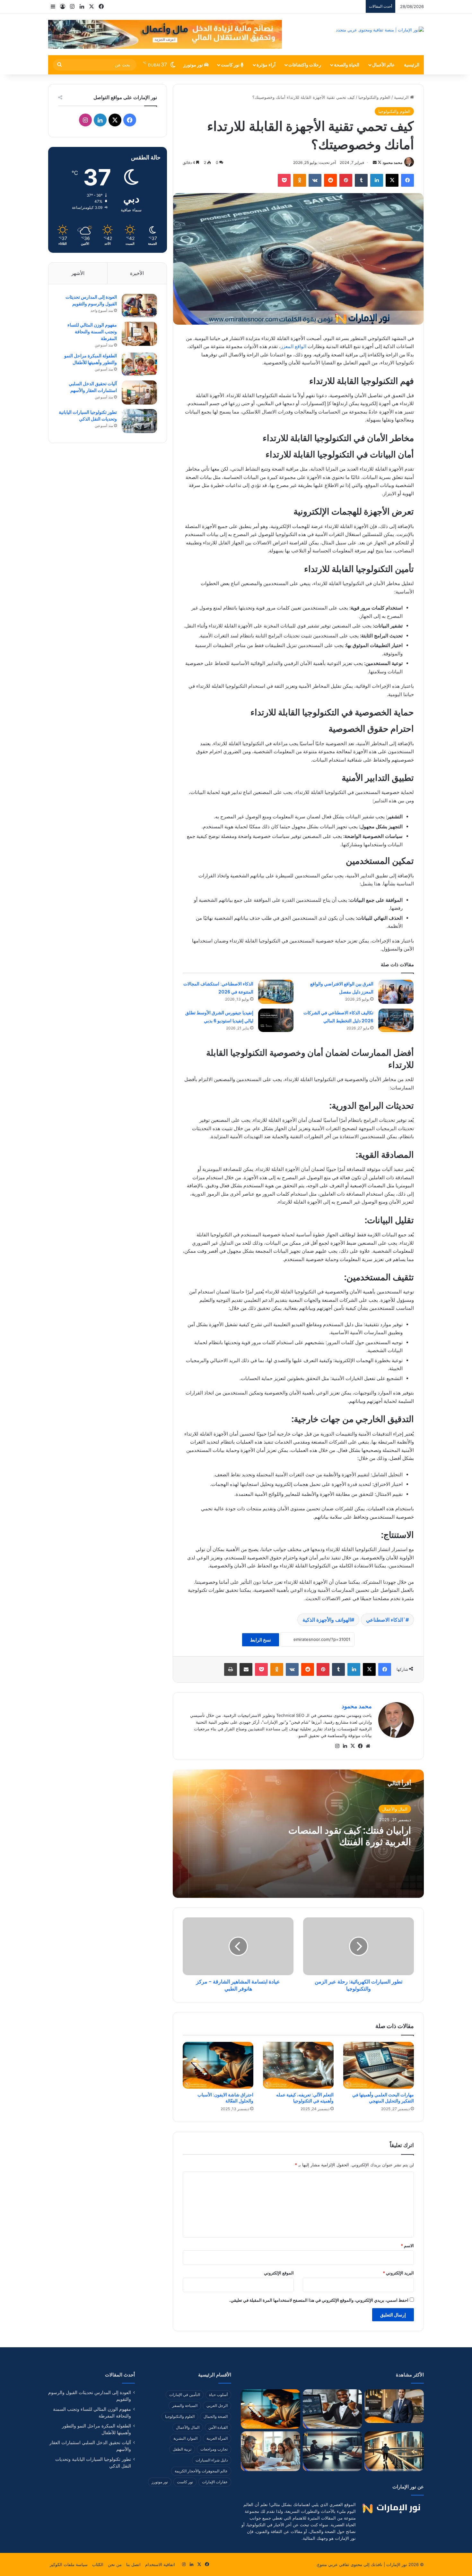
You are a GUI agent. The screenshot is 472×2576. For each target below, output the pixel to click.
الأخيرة (137, 273)
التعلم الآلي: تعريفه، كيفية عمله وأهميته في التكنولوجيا (305, 2098)
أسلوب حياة (218, 2395)
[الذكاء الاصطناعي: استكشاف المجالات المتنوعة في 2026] (276, 992)
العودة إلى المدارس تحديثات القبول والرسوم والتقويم (91, 300)
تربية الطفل (182, 2449)
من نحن (115, 2564)
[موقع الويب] (368, 1746)
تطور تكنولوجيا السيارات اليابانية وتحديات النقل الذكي (88, 416)
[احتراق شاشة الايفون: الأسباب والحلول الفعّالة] (218, 2065)
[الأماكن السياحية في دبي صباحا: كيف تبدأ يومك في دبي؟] (394, 2451)
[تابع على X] (379, 162)
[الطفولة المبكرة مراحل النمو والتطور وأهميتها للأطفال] (139, 364)
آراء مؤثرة (266, 65)
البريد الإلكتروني (398, 2273)
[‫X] (392, 180)
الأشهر (78, 273)
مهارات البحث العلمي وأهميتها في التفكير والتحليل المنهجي (383, 2098)
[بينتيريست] (346, 180)
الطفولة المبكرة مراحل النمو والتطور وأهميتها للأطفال (91, 359)
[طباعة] (231, 1669)
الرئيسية (412, 65)
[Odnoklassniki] (300, 180)
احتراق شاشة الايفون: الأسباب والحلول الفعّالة (225, 2098)
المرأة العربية (217, 2438)
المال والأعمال (395, 1809)
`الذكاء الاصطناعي (386, 1620)
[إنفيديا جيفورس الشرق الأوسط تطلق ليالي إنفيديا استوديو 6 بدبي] (276, 1020)
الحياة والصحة (347, 65)
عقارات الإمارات (215, 2482)
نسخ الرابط (261, 1640)
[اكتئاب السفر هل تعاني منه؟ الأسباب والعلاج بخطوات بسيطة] (332, 2451)
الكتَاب (98, 2564)
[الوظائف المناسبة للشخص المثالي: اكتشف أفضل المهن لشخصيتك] (332, 2409)
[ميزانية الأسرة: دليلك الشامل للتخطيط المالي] (271, 2451)
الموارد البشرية (185, 2438)
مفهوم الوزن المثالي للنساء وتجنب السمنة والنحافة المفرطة (92, 332)
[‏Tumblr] (361, 180)
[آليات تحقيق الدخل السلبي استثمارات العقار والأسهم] (139, 392)
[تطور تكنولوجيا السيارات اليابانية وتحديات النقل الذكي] (139, 421)
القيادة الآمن (218, 2427)
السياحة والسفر (185, 2405)
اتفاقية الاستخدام (160, 2564)
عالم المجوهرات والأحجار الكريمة (201, 2471)
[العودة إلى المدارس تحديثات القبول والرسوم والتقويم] (139, 306)
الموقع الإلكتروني (279, 2273)
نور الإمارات (397, 2564)
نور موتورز (194, 65)
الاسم (407, 2246)
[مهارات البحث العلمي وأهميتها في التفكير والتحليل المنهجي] (379, 2065)
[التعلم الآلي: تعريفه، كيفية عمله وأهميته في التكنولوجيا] (298, 2065)
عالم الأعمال (383, 65)
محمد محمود (392, 162)
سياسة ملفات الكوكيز (69, 2564)
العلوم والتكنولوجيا (374, 97)
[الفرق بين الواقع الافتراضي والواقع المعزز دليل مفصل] (396, 992)
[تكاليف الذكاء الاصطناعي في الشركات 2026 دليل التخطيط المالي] (396, 1020)
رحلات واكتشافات (305, 65)
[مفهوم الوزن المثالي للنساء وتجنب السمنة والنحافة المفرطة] (139, 334)
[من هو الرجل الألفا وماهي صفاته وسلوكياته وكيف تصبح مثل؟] (394, 2406)
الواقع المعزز (293, 346)
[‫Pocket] (284, 180)
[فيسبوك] (407, 180)
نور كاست (231, 65)
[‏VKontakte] (315, 180)
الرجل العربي (217, 2405)
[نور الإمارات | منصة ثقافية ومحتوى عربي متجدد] (380, 30)
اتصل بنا (133, 2564)
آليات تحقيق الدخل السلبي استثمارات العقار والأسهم (93, 387)
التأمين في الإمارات (185, 2395)
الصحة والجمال (216, 2416)
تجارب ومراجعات (214, 2449)
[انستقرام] (337, 1746)
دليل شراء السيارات (212, 2460)
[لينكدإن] (377, 180)
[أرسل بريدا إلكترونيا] (375, 162)
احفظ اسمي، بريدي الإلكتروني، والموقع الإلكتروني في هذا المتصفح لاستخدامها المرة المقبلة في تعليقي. (319, 2300)
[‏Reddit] (330, 180)
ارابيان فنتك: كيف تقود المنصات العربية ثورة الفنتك (350, 1836)
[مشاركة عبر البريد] (246, 1669)
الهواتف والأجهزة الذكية (327, 1620)
